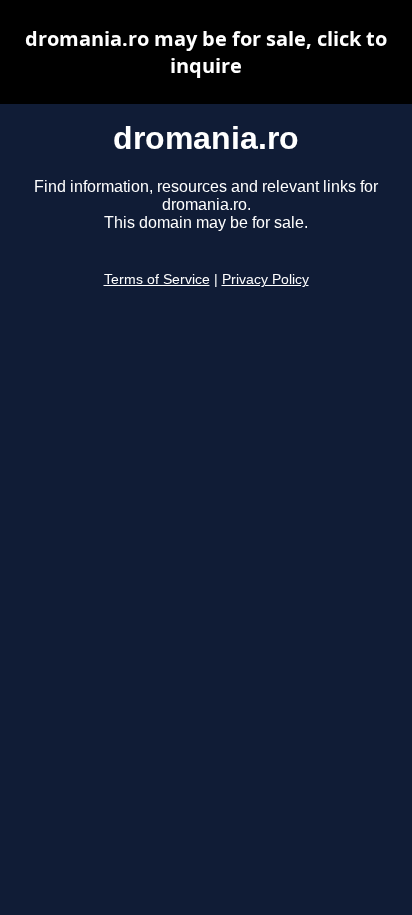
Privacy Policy (265, 279)
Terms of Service (157, 279)
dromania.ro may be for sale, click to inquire (206, 52)
